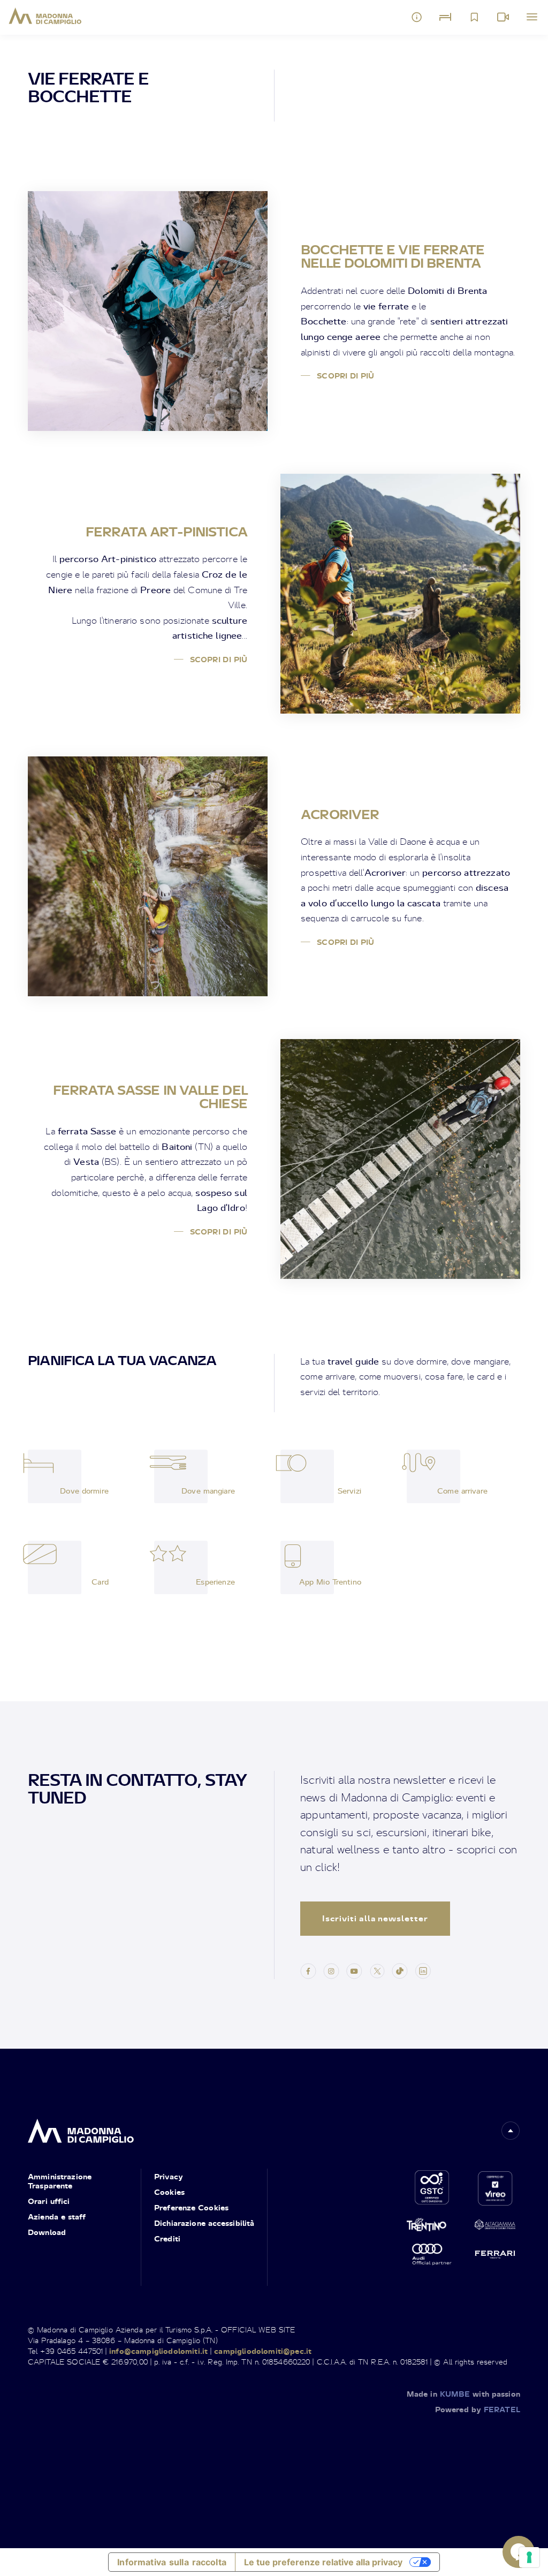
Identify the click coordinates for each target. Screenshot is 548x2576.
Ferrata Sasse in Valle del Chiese (150, 1097)
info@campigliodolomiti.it (158, 2351)
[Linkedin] (423, 1970)
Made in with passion (463, 2394)
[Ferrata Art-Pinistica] (400, 594)
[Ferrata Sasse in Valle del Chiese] (400, 1159)
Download (47, 2232)
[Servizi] (307, 1476)
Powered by (478, 2409)
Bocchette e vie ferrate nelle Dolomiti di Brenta (393, 256)
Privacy (169, 2176)
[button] (511, 2131)
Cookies (169, 2192)
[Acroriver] (148, 876)
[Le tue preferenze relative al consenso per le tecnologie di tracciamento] (529, 2557)
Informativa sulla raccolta (172, 2562)
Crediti (167, 2238)
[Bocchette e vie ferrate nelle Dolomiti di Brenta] (148, 311)
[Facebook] (308, 1970)
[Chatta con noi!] (519, 2552)
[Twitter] (377, 1970)
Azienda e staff (57, 2217)
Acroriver (340, 814)
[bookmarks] (474, 17)
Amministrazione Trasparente (60, 2181)
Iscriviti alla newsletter (375, 1918)
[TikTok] (400, 1970)
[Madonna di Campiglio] (45, 16)
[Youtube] (354, 1970)
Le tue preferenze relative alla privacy (323, 2562)
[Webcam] (503, 17)
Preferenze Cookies (191, 2207)
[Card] (55, 1567)
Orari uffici (49, 2201)
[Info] (417, 17)
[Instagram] (331, 1970)
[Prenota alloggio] (445, 17)
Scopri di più (345, 376)
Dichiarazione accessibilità (204, 2223)
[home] (81, 2128)
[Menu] (532, 17)
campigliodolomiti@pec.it (263, 2351)
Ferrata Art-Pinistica (166, 532)
